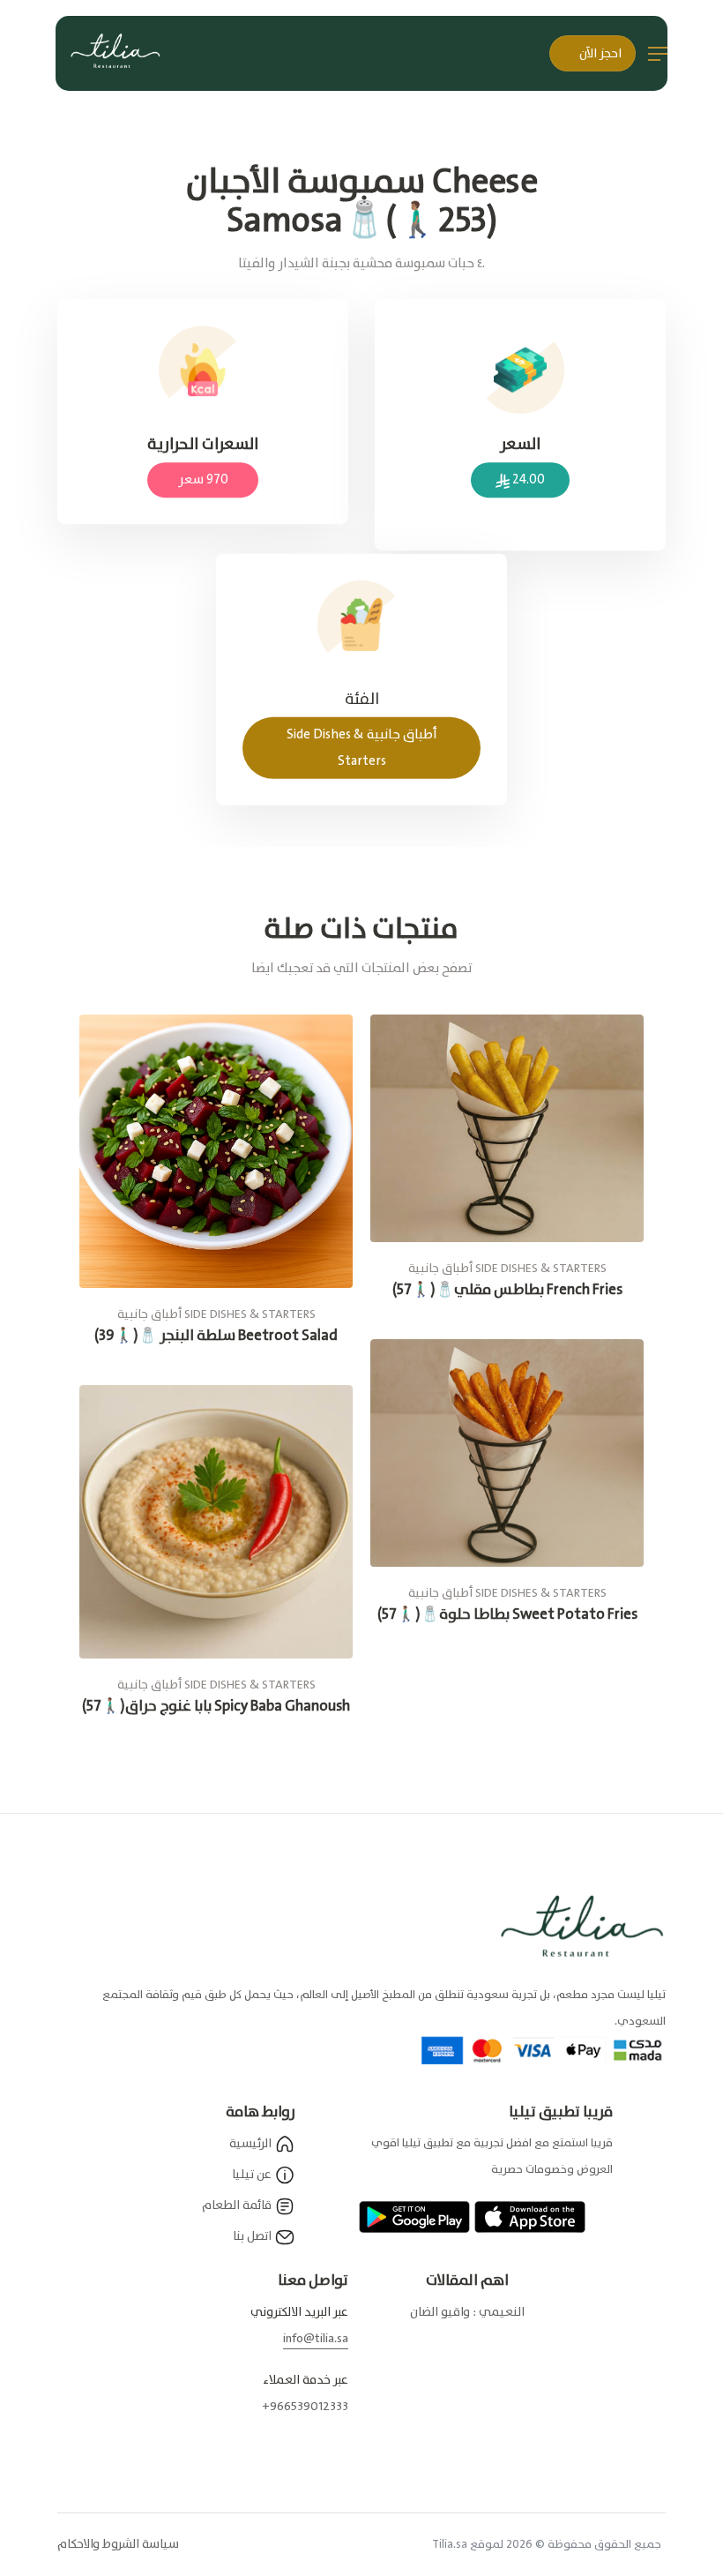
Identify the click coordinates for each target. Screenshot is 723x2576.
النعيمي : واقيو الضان (467, 2312)
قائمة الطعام (238, 2205)
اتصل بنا (253, 2236)
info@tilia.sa (316, 2339)
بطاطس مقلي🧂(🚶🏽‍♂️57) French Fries (507, 1290)
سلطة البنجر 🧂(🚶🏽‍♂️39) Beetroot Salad (216, 1336)
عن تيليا (253, 2175)
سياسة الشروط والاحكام (118, 2544)
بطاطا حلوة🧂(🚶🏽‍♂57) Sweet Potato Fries (507, 1615)
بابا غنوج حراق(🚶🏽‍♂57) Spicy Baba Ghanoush (216, 1707)
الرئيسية (252, 2144)
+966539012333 (305, 2407)
